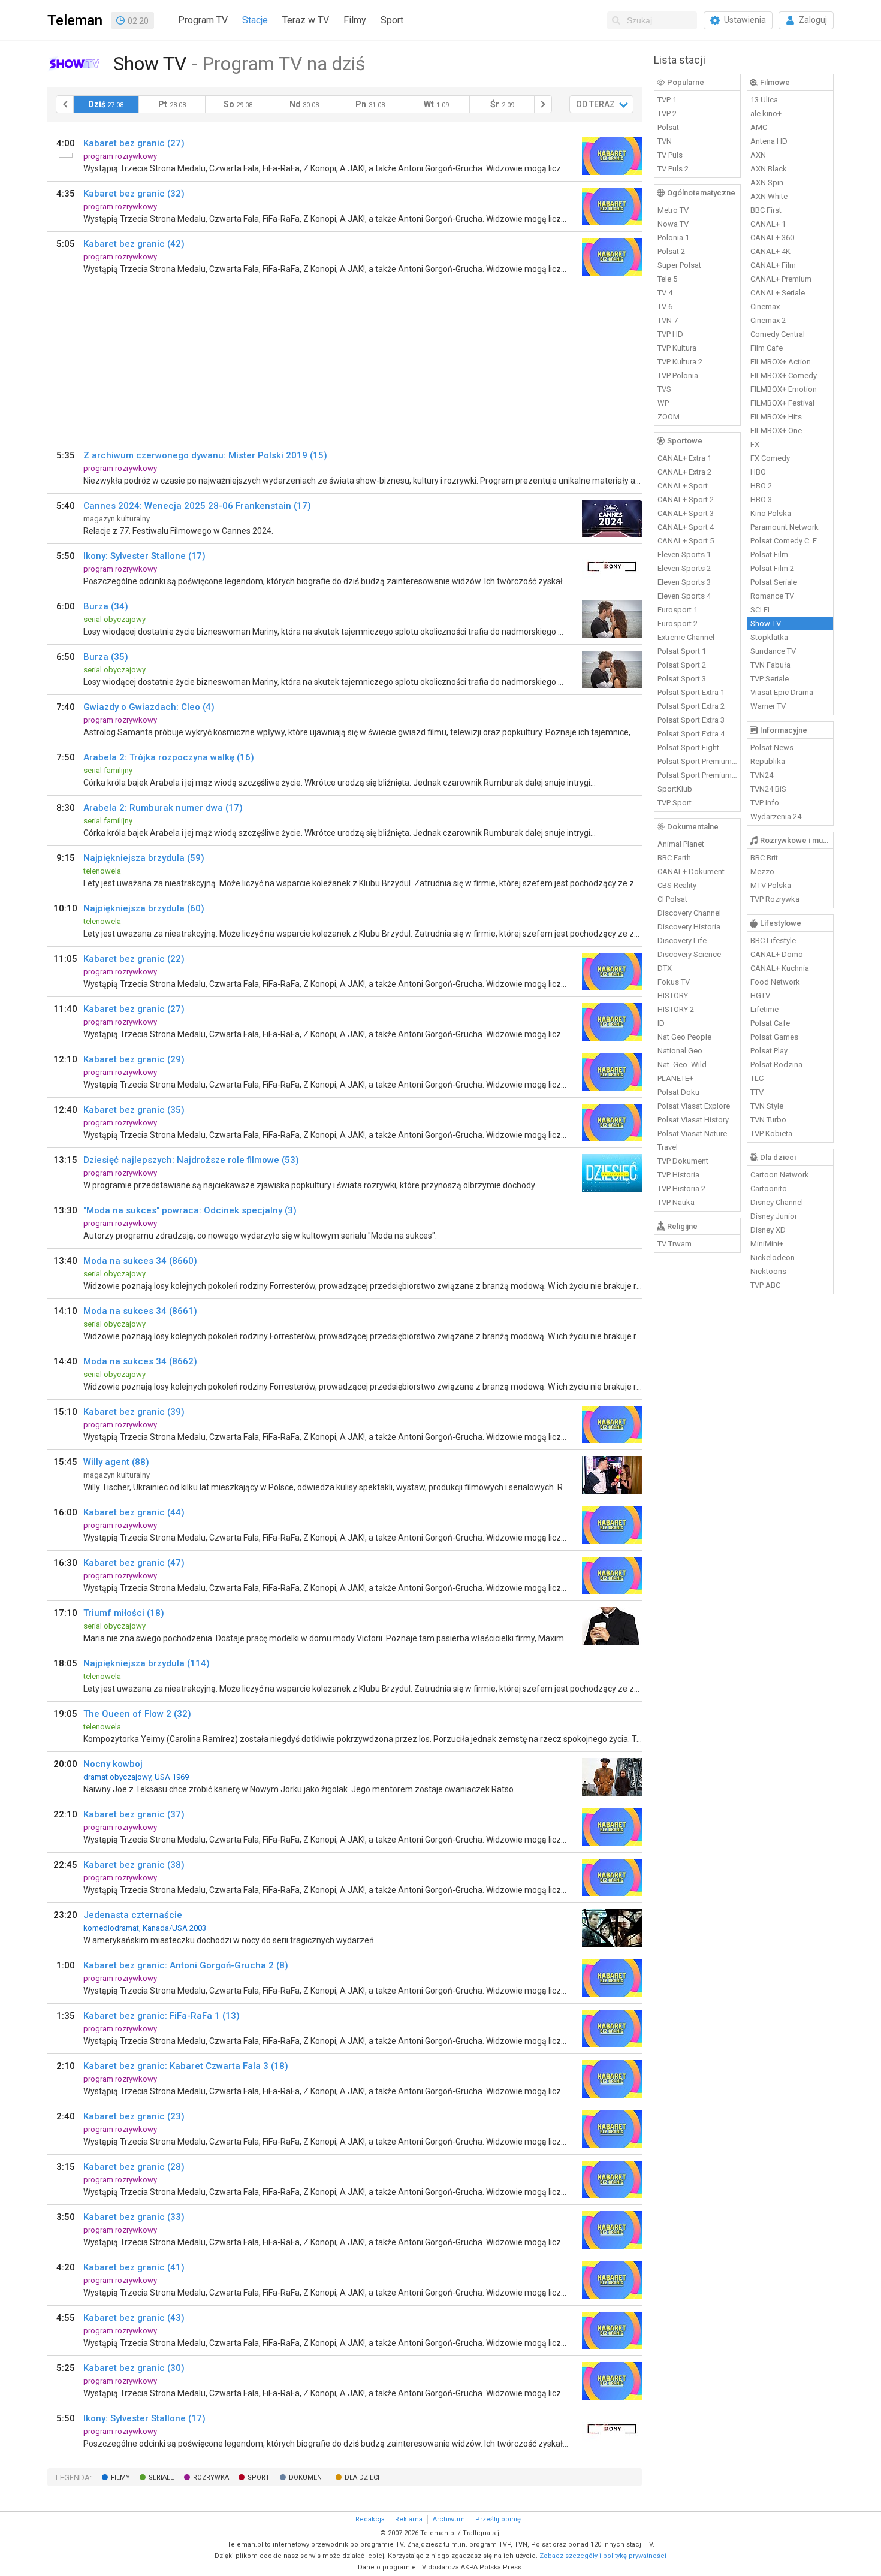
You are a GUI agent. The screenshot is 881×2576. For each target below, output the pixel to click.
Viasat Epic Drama (782, 692)
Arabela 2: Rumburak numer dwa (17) (163, 808)
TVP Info (765, 803)
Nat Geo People (684, 1037)
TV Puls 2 (673, 169)
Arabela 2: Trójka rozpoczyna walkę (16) (169, 757)
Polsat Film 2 (772, 568)
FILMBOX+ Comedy (784, 375)
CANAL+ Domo (777, 954)
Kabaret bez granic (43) (134, 2318)
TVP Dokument (683, 1161)
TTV (757, 1092)
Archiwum (449, 2519)
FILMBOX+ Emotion (784, 389)
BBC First (766, 210)
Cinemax (765, 306)
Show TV (766, 623)
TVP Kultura (677, 348)
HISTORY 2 (676, 1009)
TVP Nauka (676, 1202)
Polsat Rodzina (776, 1064)
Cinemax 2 (768, 320)
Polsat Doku (678, 1092)
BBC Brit (764, 858)
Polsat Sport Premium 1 (698, 761)
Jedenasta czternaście (133, 1915)
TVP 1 (667, 100)
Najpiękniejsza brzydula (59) (144, 858)
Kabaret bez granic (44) (134, 1512)
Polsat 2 (671, 251)
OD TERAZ (595, 104)
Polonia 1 (673, 238)
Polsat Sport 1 (682, 651)
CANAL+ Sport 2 (686, 499)
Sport (392, 20)
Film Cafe (767, 348)
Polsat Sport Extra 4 (691, 734)
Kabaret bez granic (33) (134, 2217)
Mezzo (762, 872)
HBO (758, 472)
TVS (664, 389)
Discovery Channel (689, 913)
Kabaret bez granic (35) (134, 1110)
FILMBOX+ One (776, 431)
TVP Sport (675, 803)
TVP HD (670, 334)
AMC (759, 127)
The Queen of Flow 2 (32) (137, 1714)
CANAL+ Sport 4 (686, 527)
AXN (758, 155)
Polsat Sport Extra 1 (691, 692)
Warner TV (768, 706)
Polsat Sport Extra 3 (691, 720)
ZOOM (669, 417)
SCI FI (760, 610)
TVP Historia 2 (681, 1189)
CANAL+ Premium (781, 279)
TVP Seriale (770, 679)
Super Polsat (679, 265)
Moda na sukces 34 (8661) (140, 1311)
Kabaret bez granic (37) (134, 1814)
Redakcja (370, 2519)
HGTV (760, 996)
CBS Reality (677, 885)
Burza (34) (106, 606)
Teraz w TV (306, 20)
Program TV (203, 20)
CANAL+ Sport (683, 486)
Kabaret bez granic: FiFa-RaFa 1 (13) (162, 2016)
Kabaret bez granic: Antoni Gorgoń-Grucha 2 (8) (186, 1965)
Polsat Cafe (770, 1023)
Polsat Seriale (774, 582)
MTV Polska (771, 885)
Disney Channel (777, 1202)
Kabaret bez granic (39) (134, 1412)
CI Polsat (672, 899)
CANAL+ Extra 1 (684, 458)
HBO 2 (761, 486)
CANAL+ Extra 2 (684, 472)
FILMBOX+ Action (781, 362)
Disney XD (768, 1230)
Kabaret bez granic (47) (134, 1563)
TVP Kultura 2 (680, 362)
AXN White (769, 196)
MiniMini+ (767, 1244)
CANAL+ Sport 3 (686, 513)
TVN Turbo (768, 1120)
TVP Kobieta (771, 1133)
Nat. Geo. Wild (682, 1064)
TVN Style (767, 1106)
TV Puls (670, 155)
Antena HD (769, 141)
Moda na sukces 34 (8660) (140, 1261)
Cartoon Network (780, 1175)
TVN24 (762, 775)
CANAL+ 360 (772, 238)
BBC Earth (674, 858)
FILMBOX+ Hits (776, 417)
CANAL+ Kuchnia (780, 968)
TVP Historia (678, 1175)
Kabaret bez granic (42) (134, 244)
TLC (757, 1078)
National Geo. (681, 1051)
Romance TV (772, 596)
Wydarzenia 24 (776, 816)
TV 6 (665, 306)
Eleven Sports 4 (684, 596)
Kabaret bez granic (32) (134, 194)
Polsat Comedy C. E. (785, 541)
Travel (668, 1147)
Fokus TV (674, 982)
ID (661, 1023)
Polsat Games (774, 1037)
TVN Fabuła (770, 665)
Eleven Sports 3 (684, 582)
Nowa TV (673, 224)
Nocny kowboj (113, 1764)
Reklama (409, 2519)
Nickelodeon (773, 1257)
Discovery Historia (689, 927)
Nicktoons (768, 1271)
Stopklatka (769, 637)
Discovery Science (689, 954)
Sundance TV (773, 651)
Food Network (775, 982)
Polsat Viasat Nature (692, 1133)
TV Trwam (675, 1244)
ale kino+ (766, 114)
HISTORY (673, 996)
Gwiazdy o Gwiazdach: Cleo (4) (149, 707)
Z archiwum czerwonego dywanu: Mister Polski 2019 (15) (205, 455)
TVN (665, 141)
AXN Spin (767, 182)
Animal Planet (681, 844)
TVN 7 (668, 320)
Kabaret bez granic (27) (134, 143)
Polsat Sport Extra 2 (691, 706)
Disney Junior (774, 1216)
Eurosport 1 (678, 610)
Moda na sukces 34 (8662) (140, 1361)
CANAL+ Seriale (778, 293)
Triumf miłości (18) (124, 1613)
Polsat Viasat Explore (694, 1106)
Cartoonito (769, 1189)
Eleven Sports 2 (684, 568)
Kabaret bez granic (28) (134, 2167)
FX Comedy (770, 458)
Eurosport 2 (678, 623)
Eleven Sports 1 (684, 555)
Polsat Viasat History (693, 1120)
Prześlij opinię (498, 2519)
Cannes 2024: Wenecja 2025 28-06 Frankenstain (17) (197, 506)
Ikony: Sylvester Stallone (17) (144, 556)
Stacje (255, 20)
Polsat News (772, 748)
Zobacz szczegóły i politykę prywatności (603, 2556)
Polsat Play (769, 1051)
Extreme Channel (686, 637)
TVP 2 (667, 114)
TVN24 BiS (768, 789)
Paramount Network (785, 527)
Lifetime (764, 1009)
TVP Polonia (678, 375)
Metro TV (673, 210)
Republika (768, 761)
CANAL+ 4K (770, 251)
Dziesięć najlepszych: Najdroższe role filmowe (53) (191, 1160)
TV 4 (665, 293)
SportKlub (675, 789)
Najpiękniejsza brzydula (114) (147, 1663)
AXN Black (769, 169)
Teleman (75, 20)
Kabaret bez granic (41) (134, 2267)
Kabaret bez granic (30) (134, 2368)
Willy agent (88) (116, 1462)
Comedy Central (778, 334)
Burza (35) (106, 657)
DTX (665, 968)
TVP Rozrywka (775, 899)
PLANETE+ (675, 1078)
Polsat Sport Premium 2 (698, 775)
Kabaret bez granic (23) (134, 2116)
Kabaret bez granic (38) (134, 1865)
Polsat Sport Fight (688, 748)
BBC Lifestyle (773, 940)
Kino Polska (771, 513)
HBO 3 (761, 499)
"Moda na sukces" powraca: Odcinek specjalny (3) (190, 1210)
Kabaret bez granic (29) (134, 1059)
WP (663, 403)
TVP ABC (765, 1285)
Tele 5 (667, 279)
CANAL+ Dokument (691, 872)
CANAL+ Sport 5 (686, 541)
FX (755, 444)
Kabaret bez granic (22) (134, 959)
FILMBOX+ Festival (782, 403)
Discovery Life (682, 940)
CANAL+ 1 (768, 224)
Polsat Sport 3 (682, 679)
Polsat (668, 127)
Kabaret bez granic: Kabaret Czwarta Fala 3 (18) (186, 2066)
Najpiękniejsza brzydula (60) (144, 908)
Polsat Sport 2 (682, 665)
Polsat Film (769, 555)
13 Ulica (764, 100)
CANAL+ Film (773, 265)
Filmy (355, 20)
